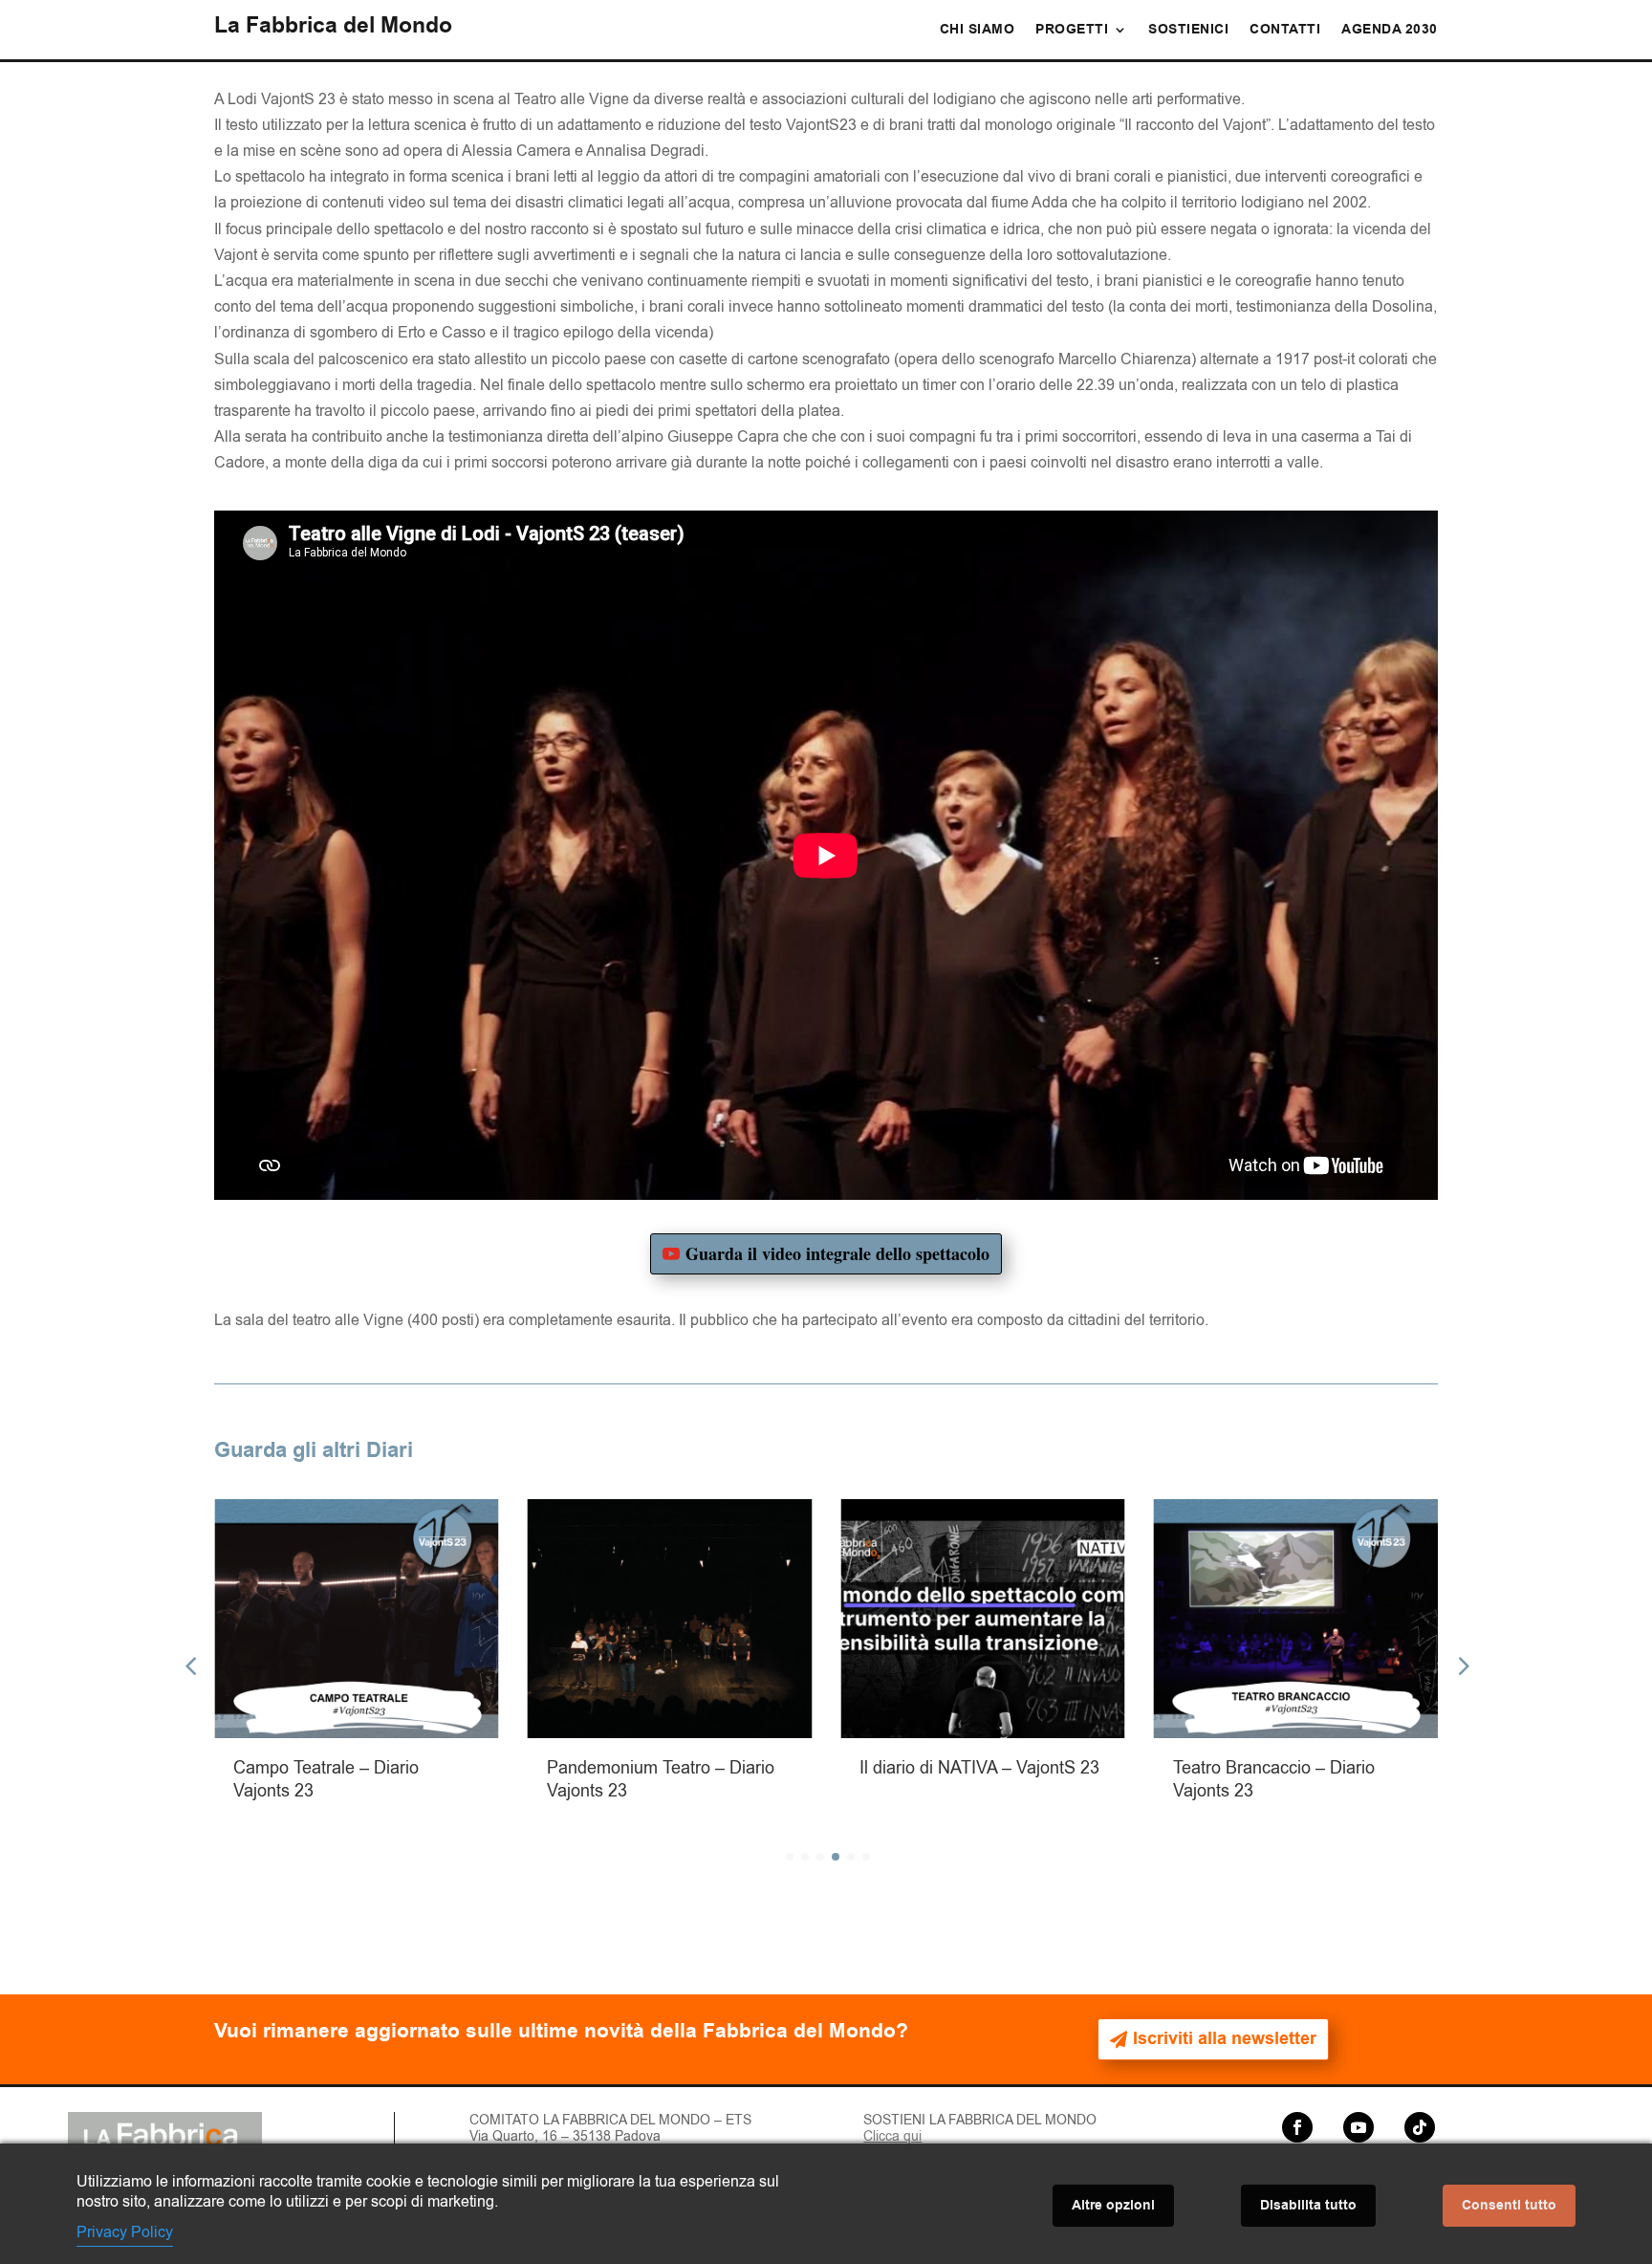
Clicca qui (892, 2136)
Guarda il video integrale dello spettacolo (837, 1253)
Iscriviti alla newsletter (1225, 2039)
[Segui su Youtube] (1359, 2127)
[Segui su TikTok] (1420, 2127)
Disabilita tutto (1308, 2206)
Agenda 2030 (1390, 31)
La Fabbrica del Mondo (333, 26)
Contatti (1285, 31)
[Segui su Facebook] (1297, 2127)
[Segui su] (1328, 2127)
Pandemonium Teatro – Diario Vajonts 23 (544, 1779)
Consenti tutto (1509, 2206)
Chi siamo (978, 31)
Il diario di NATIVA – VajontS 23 (863, 1768)
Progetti (1072, 31)
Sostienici (1188, 31)
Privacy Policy (125, 2232)
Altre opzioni (1113, 2206)
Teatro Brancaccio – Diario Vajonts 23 (1157, 1779)
